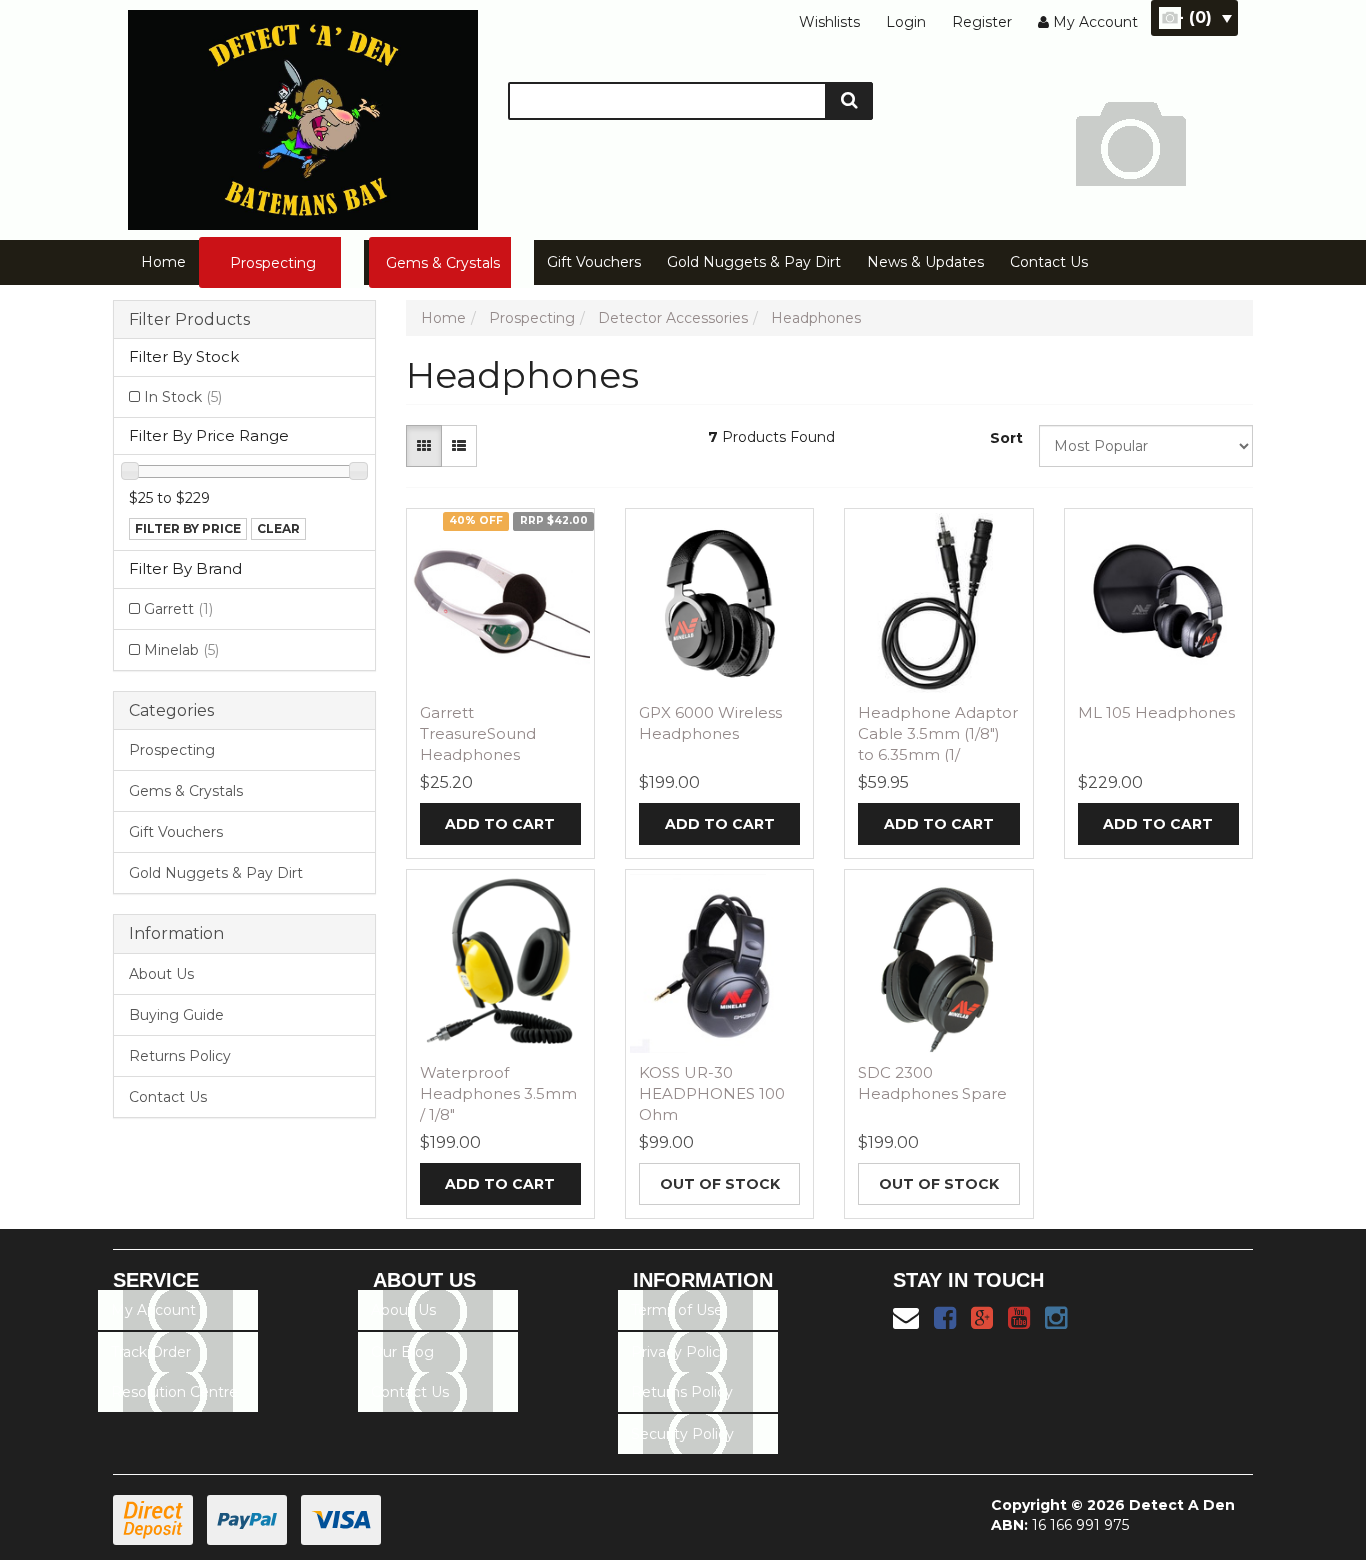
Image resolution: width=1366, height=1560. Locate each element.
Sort (1006, 438)
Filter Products (189, 320)
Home (163, 262)
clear (278, 528)
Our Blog (402, 1352)
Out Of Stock (720, 1184)
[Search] (849, 101)
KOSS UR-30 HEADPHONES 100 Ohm (712, 1093)
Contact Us (1049, 262)
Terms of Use (677, 1310)
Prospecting (273, 263)
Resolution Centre (174, 1392)
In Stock (183, 397)
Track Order (151, 1352)
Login (906, 22)
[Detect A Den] (303, 114)
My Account (153, 1310)
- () (1194, 17)
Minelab (181, 650)
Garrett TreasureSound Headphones (478, 733)
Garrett (178, 609)
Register (982, 22)
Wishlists (829, 22)
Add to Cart (500, 824)
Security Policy (682, 1434)
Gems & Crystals (443, 263)
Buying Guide (176, 1015)
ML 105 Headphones (1156, 712)
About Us (161, 974)
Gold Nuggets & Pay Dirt (754, 262)
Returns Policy (180, 1056)
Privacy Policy (679, 1352)
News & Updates (925, 262)
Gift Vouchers (594, 262)
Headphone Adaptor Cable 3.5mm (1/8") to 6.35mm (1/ (938, 733)
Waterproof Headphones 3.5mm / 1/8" (498, 1093)
